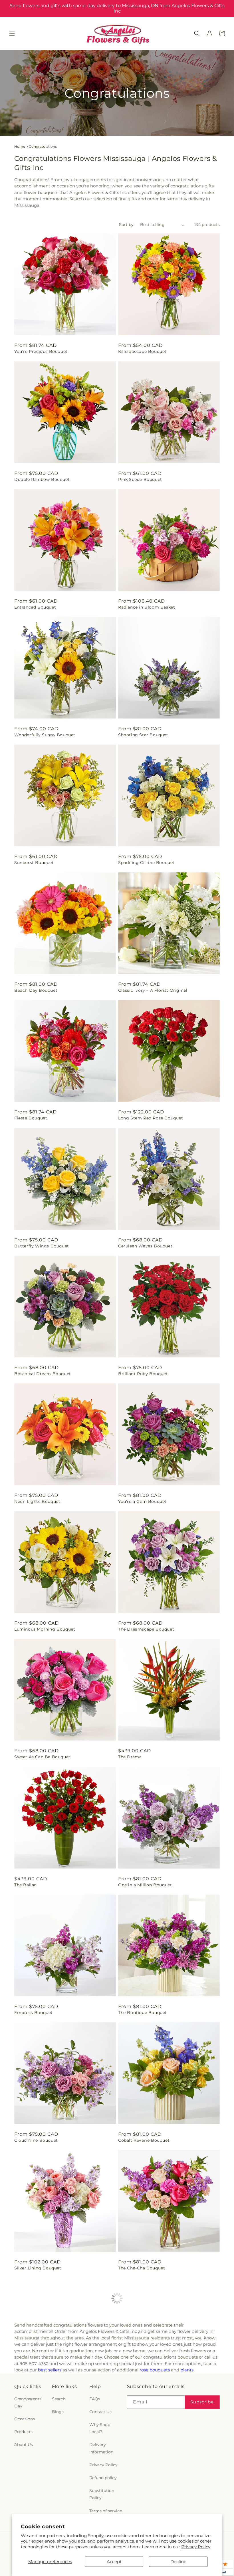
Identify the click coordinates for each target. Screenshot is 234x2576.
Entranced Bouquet (35, 607)
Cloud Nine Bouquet (36, 2140)
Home (20, 146)
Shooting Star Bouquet (143, 735)
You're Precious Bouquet (41, 351)
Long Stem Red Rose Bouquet (151, 1118)
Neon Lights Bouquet (37, 1501)
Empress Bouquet (34, 2013)
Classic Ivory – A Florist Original (153, 990)
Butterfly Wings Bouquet (42, 1246)
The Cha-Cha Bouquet (142, 2268)
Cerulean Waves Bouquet (145, 1246)
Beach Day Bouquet (36, 990)
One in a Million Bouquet (145, 1885)
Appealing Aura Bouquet (145, 2396)
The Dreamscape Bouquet (146, 1629)
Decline (178, 2562)
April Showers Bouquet (39, 2396)
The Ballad (26, 1885)
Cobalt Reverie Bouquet (144, 2140)
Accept (114, 2562)
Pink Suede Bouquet (140, 479)
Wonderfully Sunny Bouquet (45, 735)
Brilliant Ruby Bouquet (143, 1374)
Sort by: (127, 225)
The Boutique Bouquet (143, 2013)
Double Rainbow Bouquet (42, 479)
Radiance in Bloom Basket (147, 607)
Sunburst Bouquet (34, 863)
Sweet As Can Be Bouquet (42, 1757)
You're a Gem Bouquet (142, 1501)
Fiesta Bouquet (31, 1118)
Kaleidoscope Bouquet (142, 351)
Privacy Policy (196, 2547)
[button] (12, 33)
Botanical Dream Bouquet (43, 1374)
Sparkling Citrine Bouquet (146, 863)
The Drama (130, 1757)
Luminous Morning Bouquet (45, 1629)
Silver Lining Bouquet (38, 2268)
